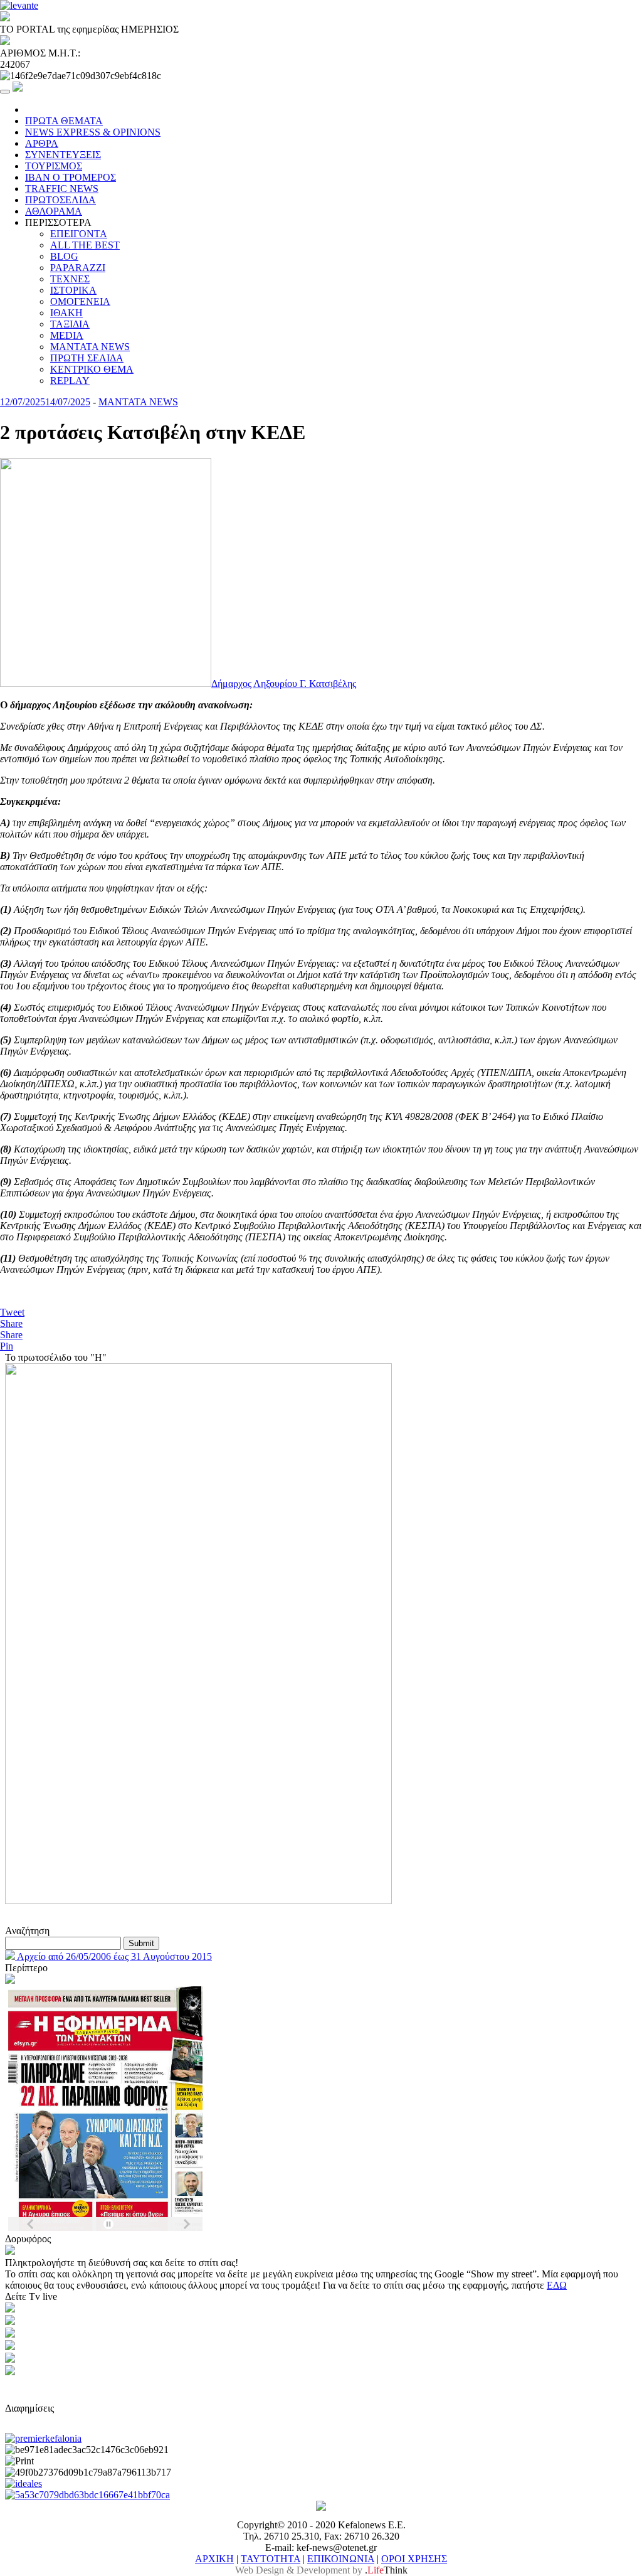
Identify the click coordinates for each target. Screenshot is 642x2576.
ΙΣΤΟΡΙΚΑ (73, 290)
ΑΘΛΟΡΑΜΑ (54, 211)
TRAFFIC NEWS (62, 189)
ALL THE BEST (85, 245)
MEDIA (67, 335)
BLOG (64, 256)
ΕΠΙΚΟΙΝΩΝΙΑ (341, 2559)
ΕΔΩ (557, 2285)
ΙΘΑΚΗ (66, 313)
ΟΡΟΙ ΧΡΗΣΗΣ (414, 2559)
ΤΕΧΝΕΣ (70, 279)
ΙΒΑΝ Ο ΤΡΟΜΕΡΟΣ (71, 177)
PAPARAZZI (78, 268)
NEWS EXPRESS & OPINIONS (93, 132)
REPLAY (70, 381)
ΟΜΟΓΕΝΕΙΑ (80, 301)
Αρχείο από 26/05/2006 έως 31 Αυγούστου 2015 (113, 1956)
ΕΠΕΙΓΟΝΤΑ (79, 234)
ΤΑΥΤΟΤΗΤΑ (271, 2559)
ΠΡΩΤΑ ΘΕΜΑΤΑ (64, 121)
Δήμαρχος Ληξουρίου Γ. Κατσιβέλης (284, 684)
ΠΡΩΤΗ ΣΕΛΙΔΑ (87, 358)
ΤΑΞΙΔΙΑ (70, 324)
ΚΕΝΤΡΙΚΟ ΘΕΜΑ (92, 369)
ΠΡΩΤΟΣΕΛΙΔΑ (61, 200)
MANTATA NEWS (90, 347)
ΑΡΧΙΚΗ (214, 2559)
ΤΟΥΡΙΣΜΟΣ (54, 166)
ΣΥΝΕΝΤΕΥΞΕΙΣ (63, 155)
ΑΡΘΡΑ (42, 143)
